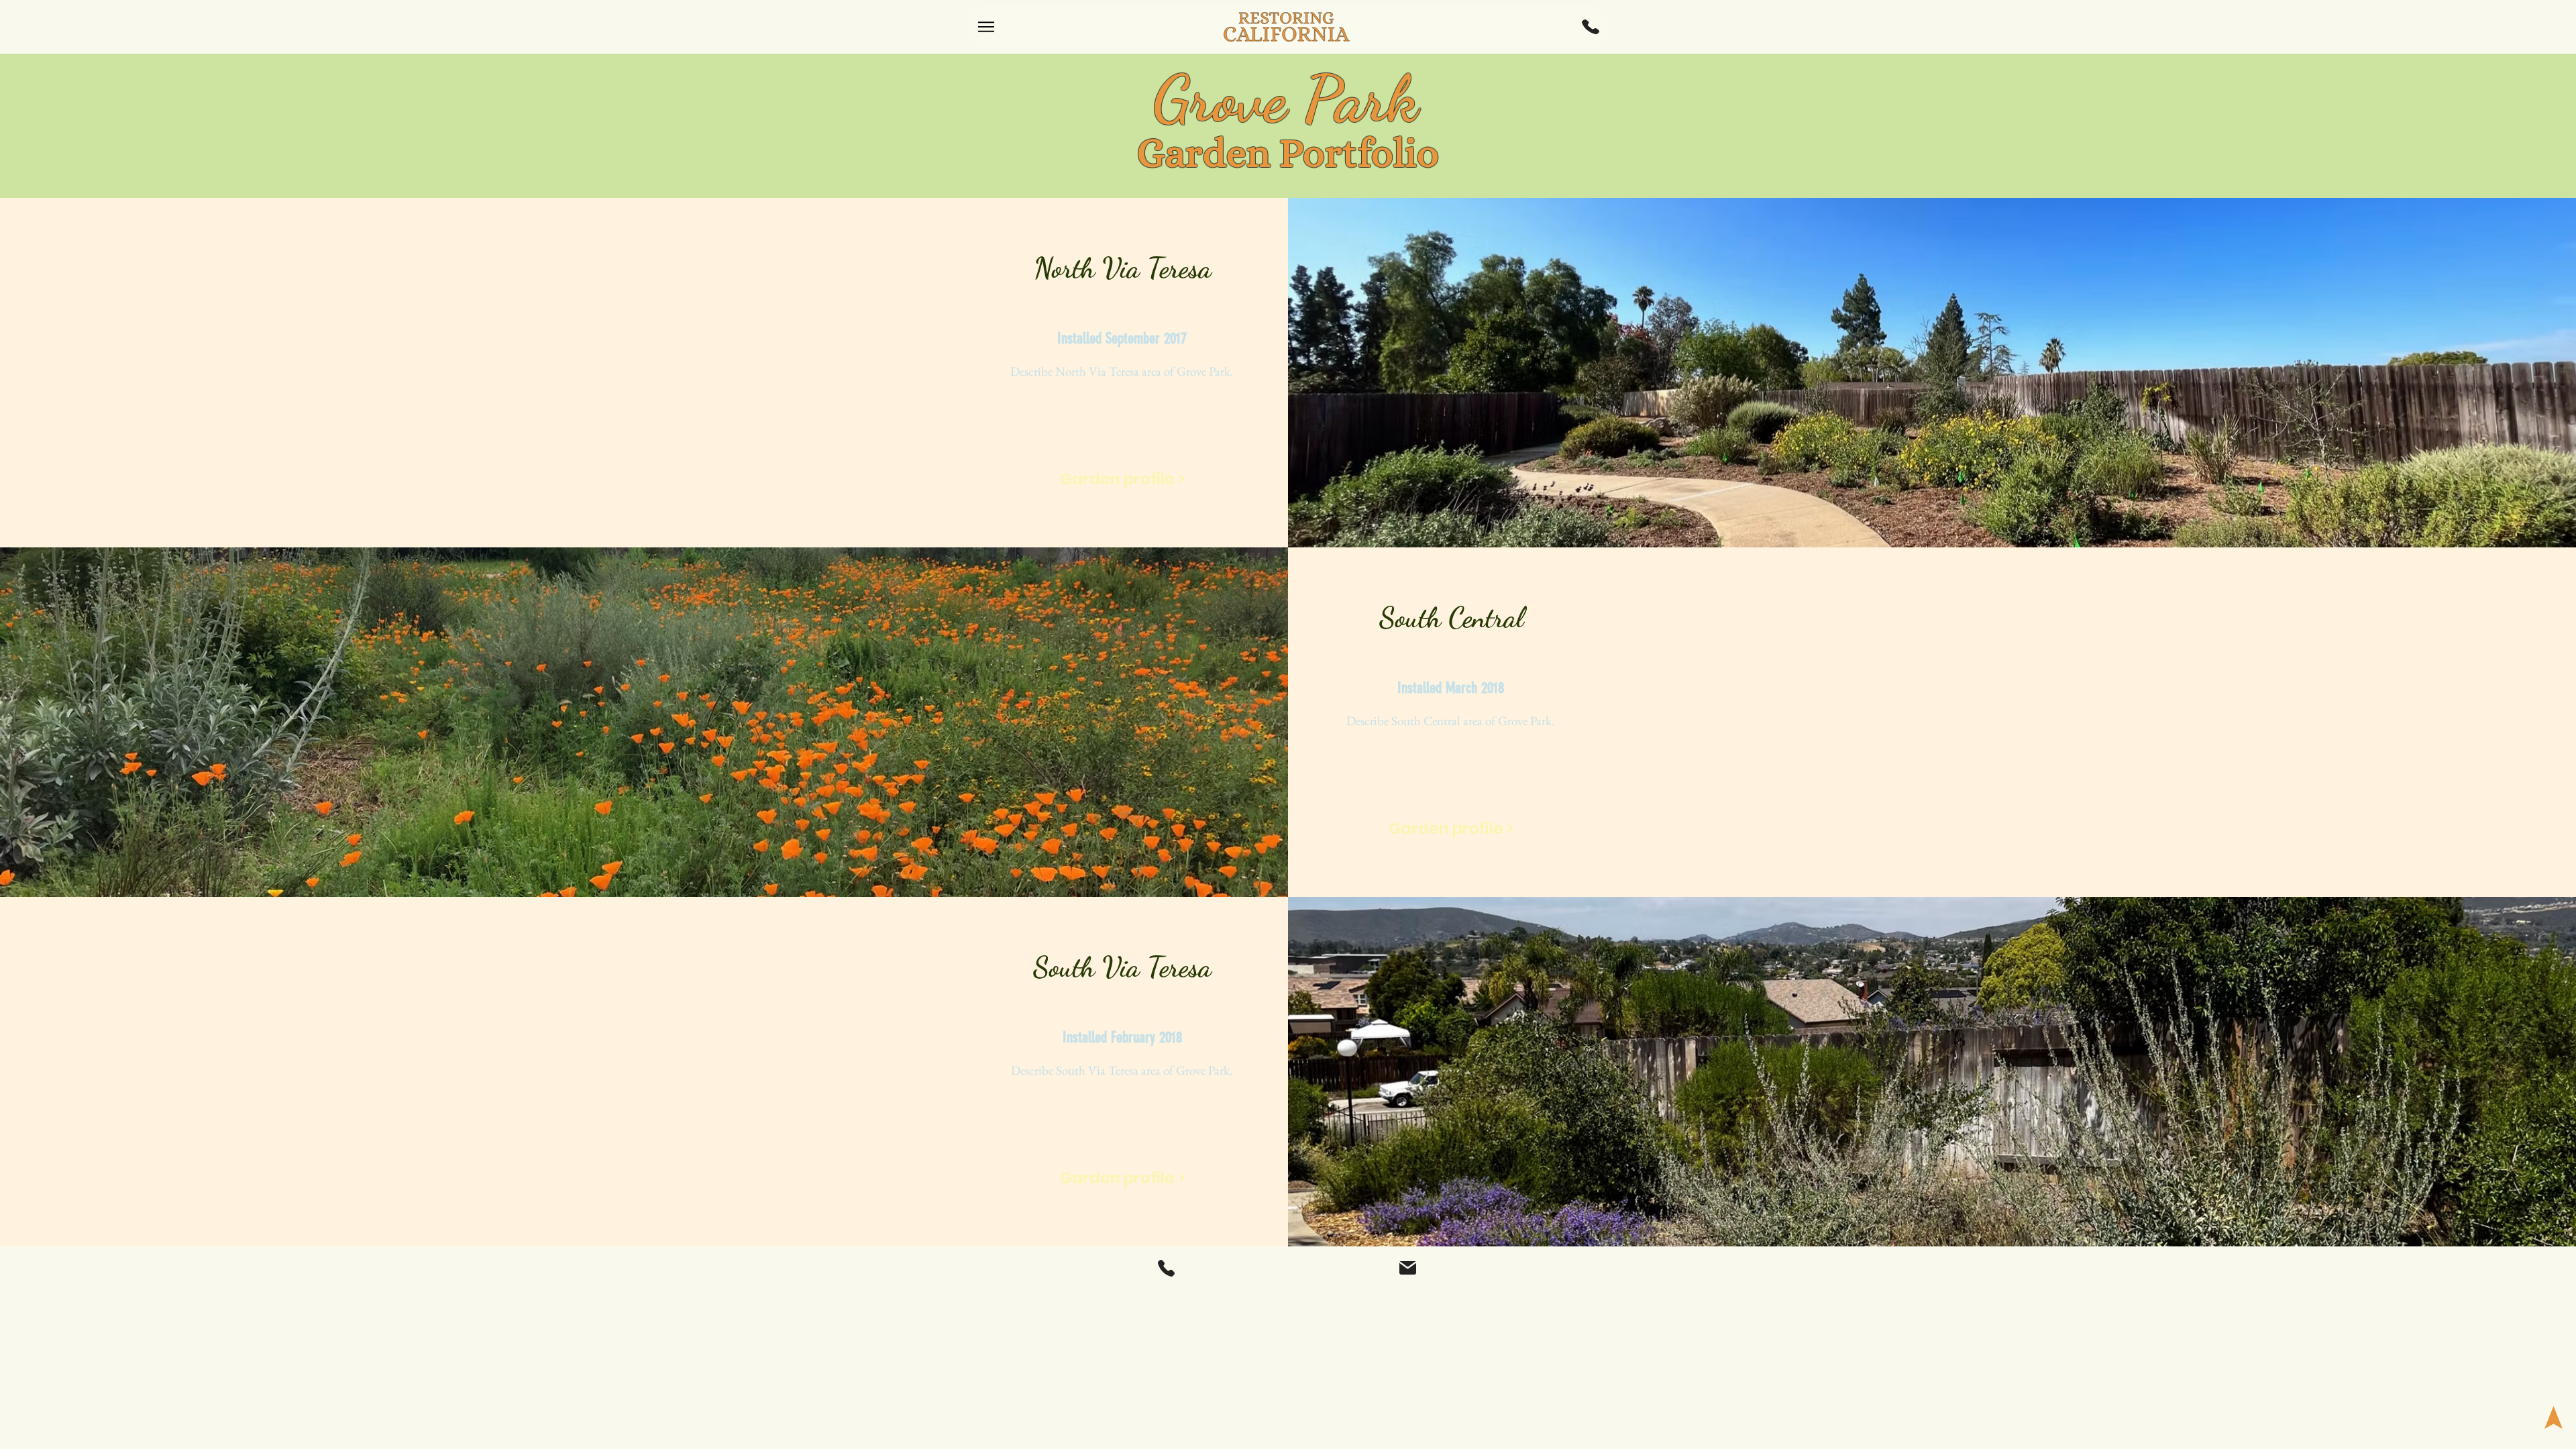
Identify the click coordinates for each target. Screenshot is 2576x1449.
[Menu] (986, 27)
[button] (1591, 27)
